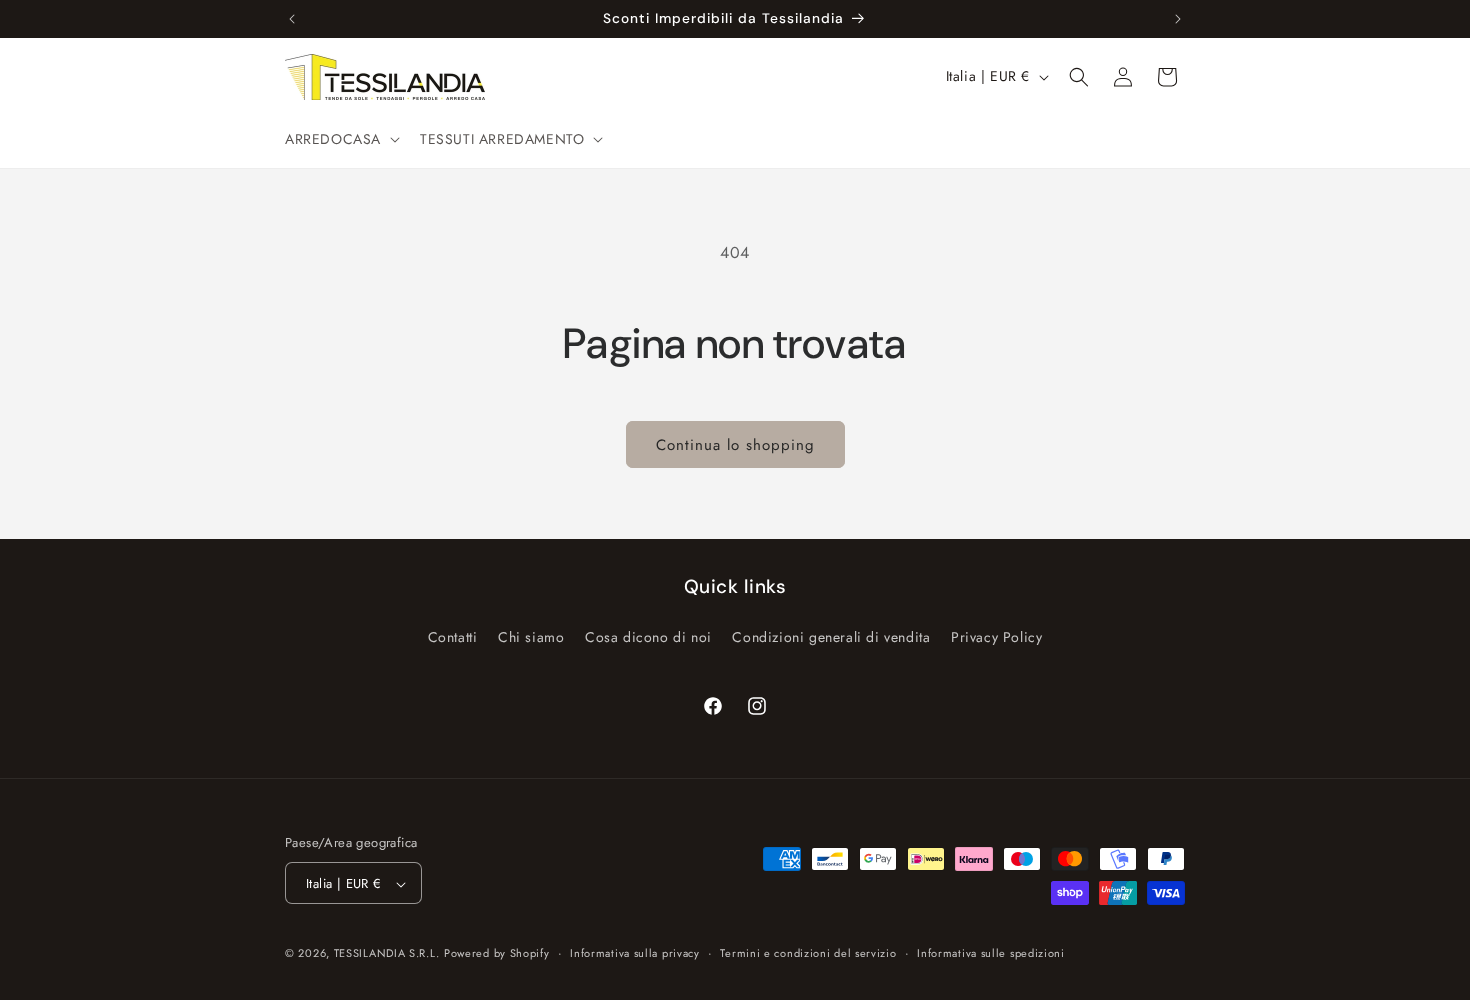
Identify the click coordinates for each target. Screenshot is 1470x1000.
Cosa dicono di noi (648, 636)
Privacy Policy (996, 636)
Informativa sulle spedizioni (991, 953)
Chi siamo (531, 636)
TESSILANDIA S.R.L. (387, 954)
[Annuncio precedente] (292, 19)
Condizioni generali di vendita (831, 636)
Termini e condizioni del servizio (808, 953)
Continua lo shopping (735, 445)
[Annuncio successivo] (1178, 19)
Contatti (453, 636)
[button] (340, 139)
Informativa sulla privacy (635, 953)
